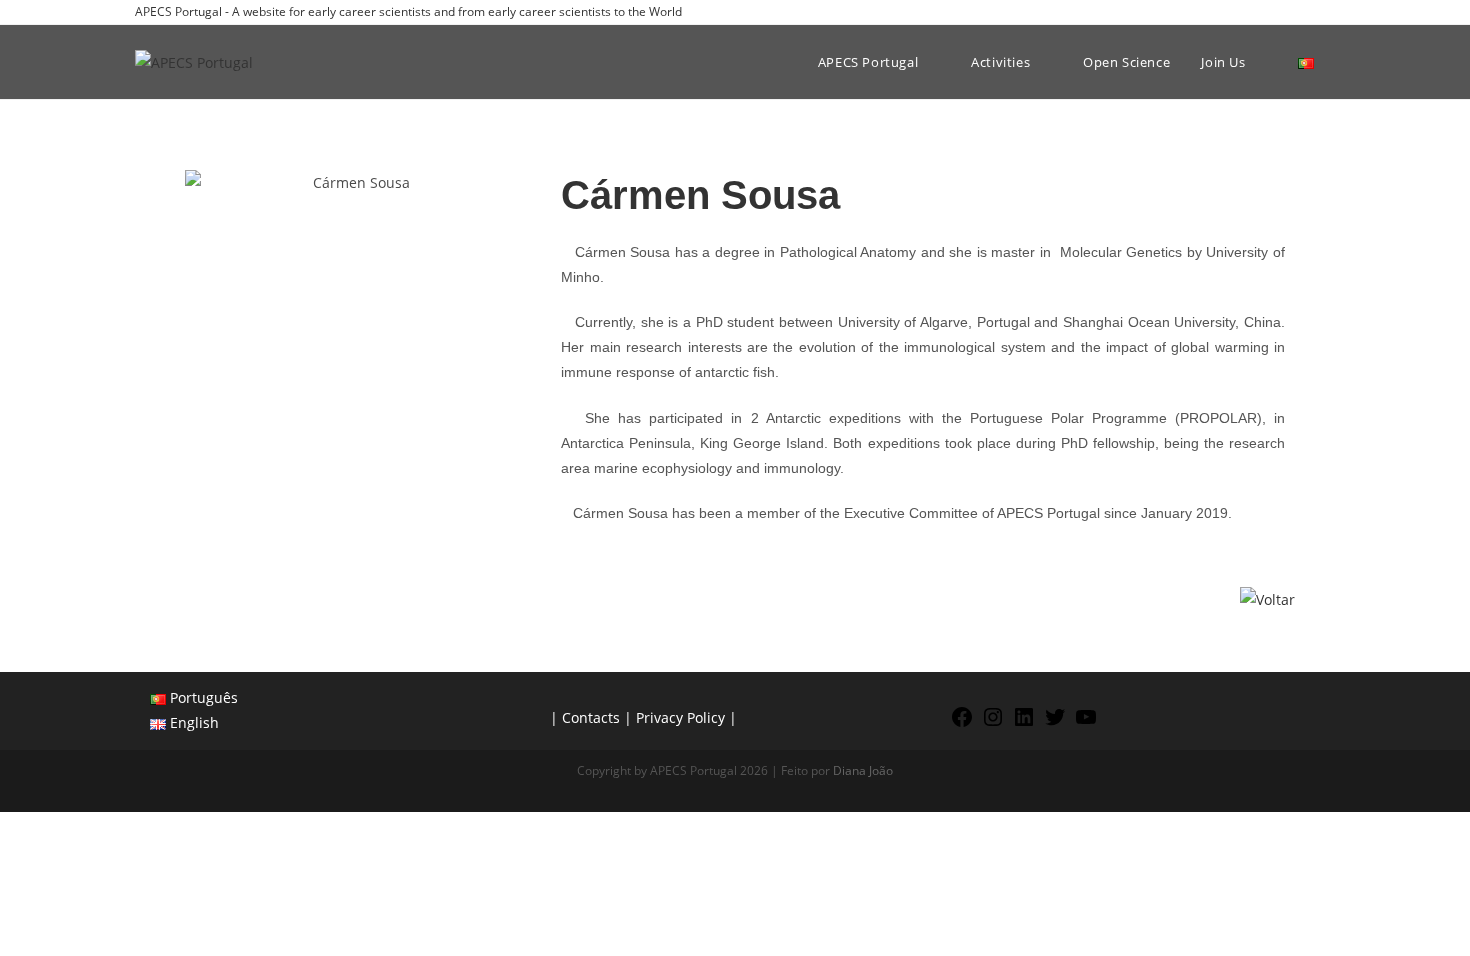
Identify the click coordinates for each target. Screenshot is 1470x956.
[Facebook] (962, 723)
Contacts (591, 717)
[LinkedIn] (1024, 723)
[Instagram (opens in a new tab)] (1283, 12)
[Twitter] (1055, 723)
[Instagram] (993, 723)
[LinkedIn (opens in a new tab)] (1306, 12)
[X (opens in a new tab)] (1237, 12)
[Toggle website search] (1340, 62)
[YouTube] (1086, 723)
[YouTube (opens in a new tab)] (1326, 12)
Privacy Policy (680, 717)
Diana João (863, 770)
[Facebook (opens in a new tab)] (1260, 12)
